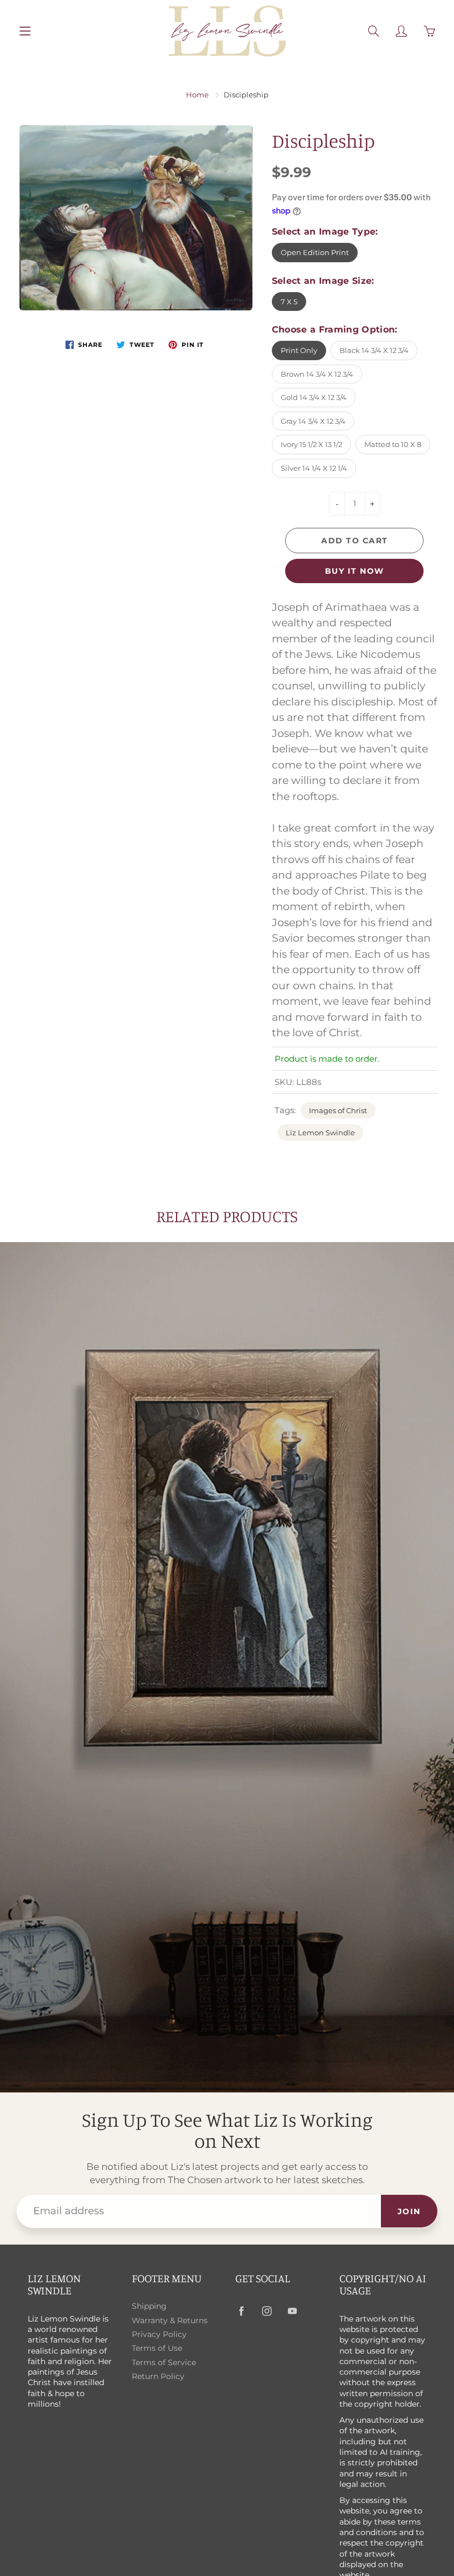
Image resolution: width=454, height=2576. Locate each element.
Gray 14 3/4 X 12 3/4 (313, 421)
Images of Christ (338, 1110)
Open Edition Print (315, 252)
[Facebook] (241, 2311)
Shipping (149, 2306)
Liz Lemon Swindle (320, 1133)
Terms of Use (157, 2348)
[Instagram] (267, 2311)
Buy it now (355, 571)
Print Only (299, 350)
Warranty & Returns (170, 2320)
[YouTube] (292, 2311)
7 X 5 (289, 302)
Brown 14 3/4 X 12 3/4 (317, 374)
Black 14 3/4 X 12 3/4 (374, 350)
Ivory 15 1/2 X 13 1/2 (311, 444)
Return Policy (158, 2376)
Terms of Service (164, 2362)
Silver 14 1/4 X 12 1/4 (314, 468)
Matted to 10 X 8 (393, 444)
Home (197, 95)
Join (409, 2211)
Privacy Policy (159, 2334)
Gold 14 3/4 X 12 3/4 (314, 397)
